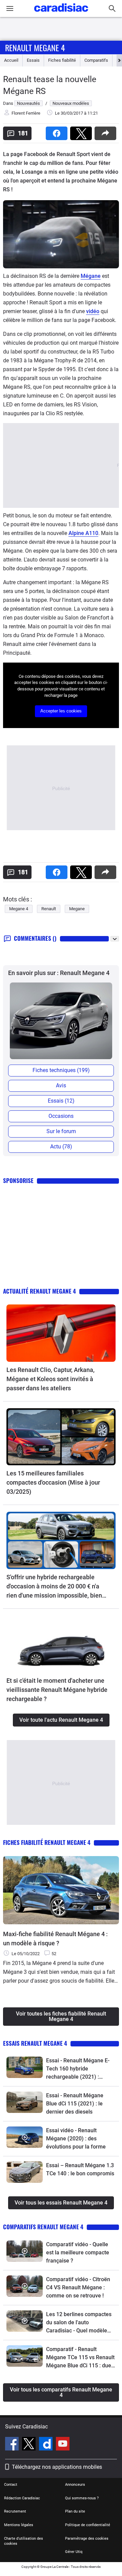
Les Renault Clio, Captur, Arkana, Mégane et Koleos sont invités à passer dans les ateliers (50, 1379)
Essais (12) (61, 1101)
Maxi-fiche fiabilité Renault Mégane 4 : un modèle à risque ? (55, 1939)
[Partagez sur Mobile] (107, 131)
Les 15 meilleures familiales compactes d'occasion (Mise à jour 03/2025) (53, 1482)
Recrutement (15, 2511)
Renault (49, 909)
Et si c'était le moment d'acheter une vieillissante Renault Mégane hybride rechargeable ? (57, 1690)
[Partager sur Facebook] (58, 131)
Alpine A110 (83, 533)
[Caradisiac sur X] (30, 2445)
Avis (61, 1085)
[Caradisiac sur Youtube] (63, 2445)
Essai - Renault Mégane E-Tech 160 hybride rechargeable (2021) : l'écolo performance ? (78, 2069)
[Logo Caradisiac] (61, 14)
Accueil (11, 60)
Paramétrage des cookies (87, 2539)
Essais (33, 60)
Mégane (91, 276)
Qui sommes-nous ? (82, 2498)
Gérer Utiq (74, 2552)
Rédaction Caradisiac (22, 2498)
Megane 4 (19, 909)
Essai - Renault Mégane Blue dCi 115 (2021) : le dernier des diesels (75, 2104)
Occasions (61, 1116)
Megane (77, 909)
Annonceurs (75, 2485)
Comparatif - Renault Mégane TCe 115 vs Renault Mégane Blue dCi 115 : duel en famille (80, 2358)
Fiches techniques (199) (61, 1070)
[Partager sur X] (82, 131)
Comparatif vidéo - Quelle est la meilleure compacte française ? (78, 2253)
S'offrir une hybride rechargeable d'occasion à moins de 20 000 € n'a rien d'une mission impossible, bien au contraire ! (54, 1587)
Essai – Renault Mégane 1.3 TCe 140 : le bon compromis (80, 2169)
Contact (11, 2485)
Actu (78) (61, 1147)
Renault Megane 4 (35, 47)
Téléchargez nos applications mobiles (57, 2467)
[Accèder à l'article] (61, 1333)
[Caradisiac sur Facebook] (13, 2445)
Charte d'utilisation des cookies (24, 2541)
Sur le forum (61, 1131)
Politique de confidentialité (88, 2525)
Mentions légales (19, 2525)
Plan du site (75, 2511)
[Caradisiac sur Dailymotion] (47, 2445)
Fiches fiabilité (62, 60)
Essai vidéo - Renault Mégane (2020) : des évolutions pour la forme (76, 2139)
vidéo (93, 311)
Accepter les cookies (61, 711)
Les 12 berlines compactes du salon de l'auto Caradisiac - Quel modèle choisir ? (79, 2323)
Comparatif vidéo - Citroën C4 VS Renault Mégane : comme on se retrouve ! (78, 2287)
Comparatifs (96, 60)
